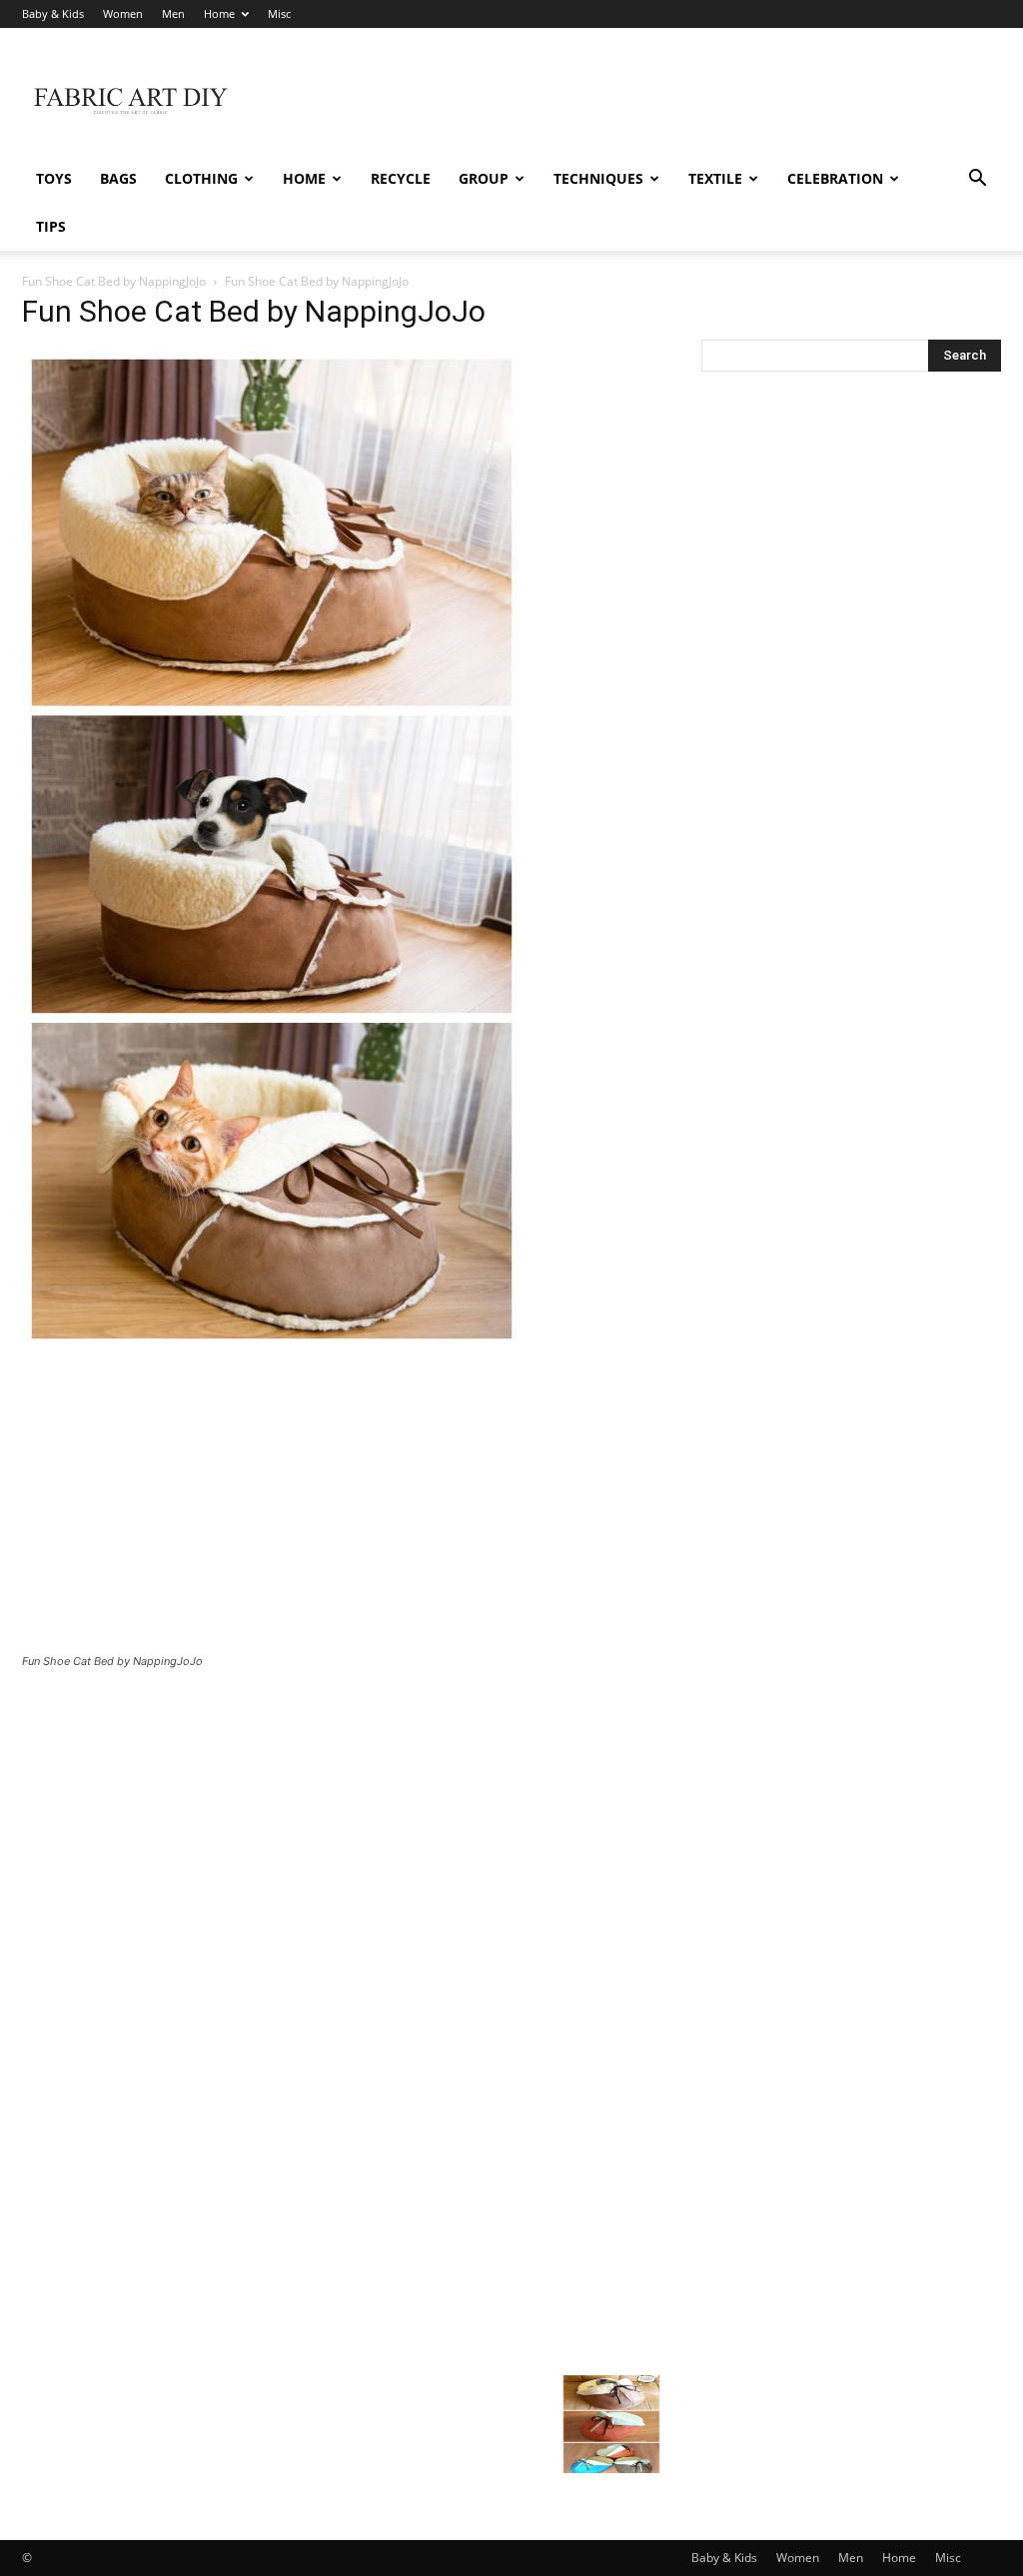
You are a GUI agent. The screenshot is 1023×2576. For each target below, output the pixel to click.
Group (484, 178)
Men (173, 13)
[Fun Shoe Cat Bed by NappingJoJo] (272, 1343)
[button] (977, 180)
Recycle (401, 178)
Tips (51, 226)
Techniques (598, 178)
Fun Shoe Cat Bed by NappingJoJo (114, 281)
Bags (118, 178)
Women (123, 13)
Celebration (835, 178)
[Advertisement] (637, 101)
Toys (54, 178)
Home (219, 13)
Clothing (201, 178)
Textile (715, 178)
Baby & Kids (53, 13)
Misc (279, 13)
